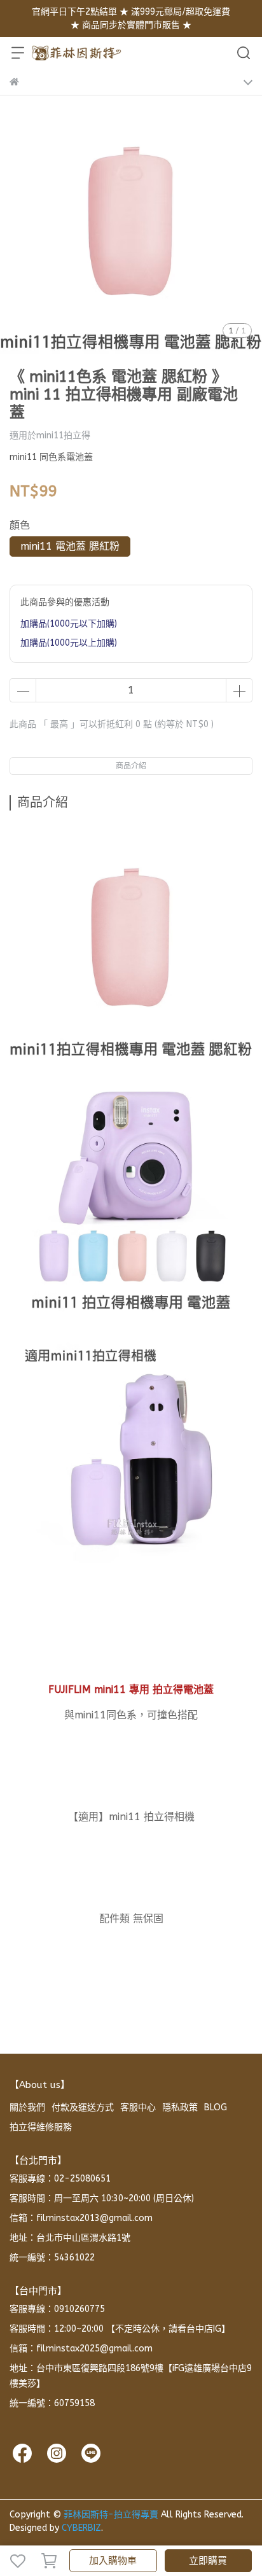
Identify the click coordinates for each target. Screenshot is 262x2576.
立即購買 (208, 2561)
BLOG (216, 2107)
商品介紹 (131, 766)
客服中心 (138, 2107)
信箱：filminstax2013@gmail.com (81, 2218)
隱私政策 (180, 2107)
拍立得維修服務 (41, 2127)
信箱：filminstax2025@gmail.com (81, 2349)
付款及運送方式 (83, 2107)
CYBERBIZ (81, 2528)
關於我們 (27, 2107)
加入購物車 (113, 2561)
